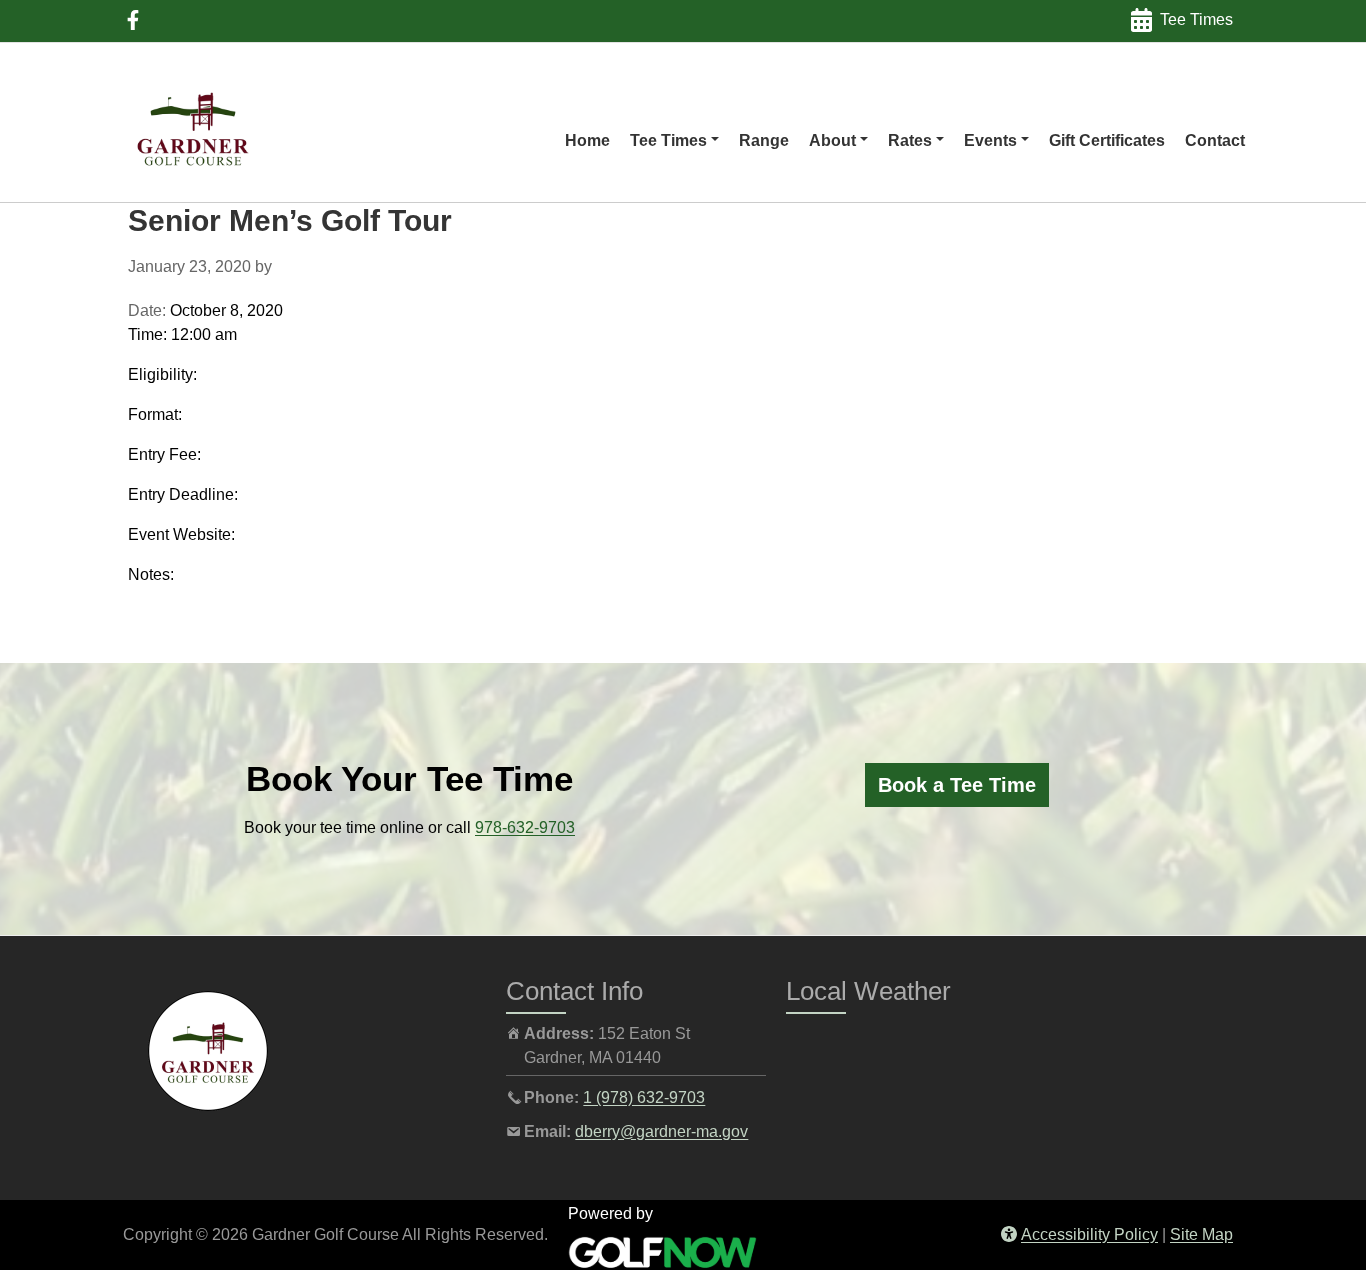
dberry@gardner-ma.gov (661, 1131)
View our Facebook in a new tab (133, 20)
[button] (674, 141)
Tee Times (1196, 19)
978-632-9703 (525, 827)
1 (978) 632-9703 (644, 1097)
